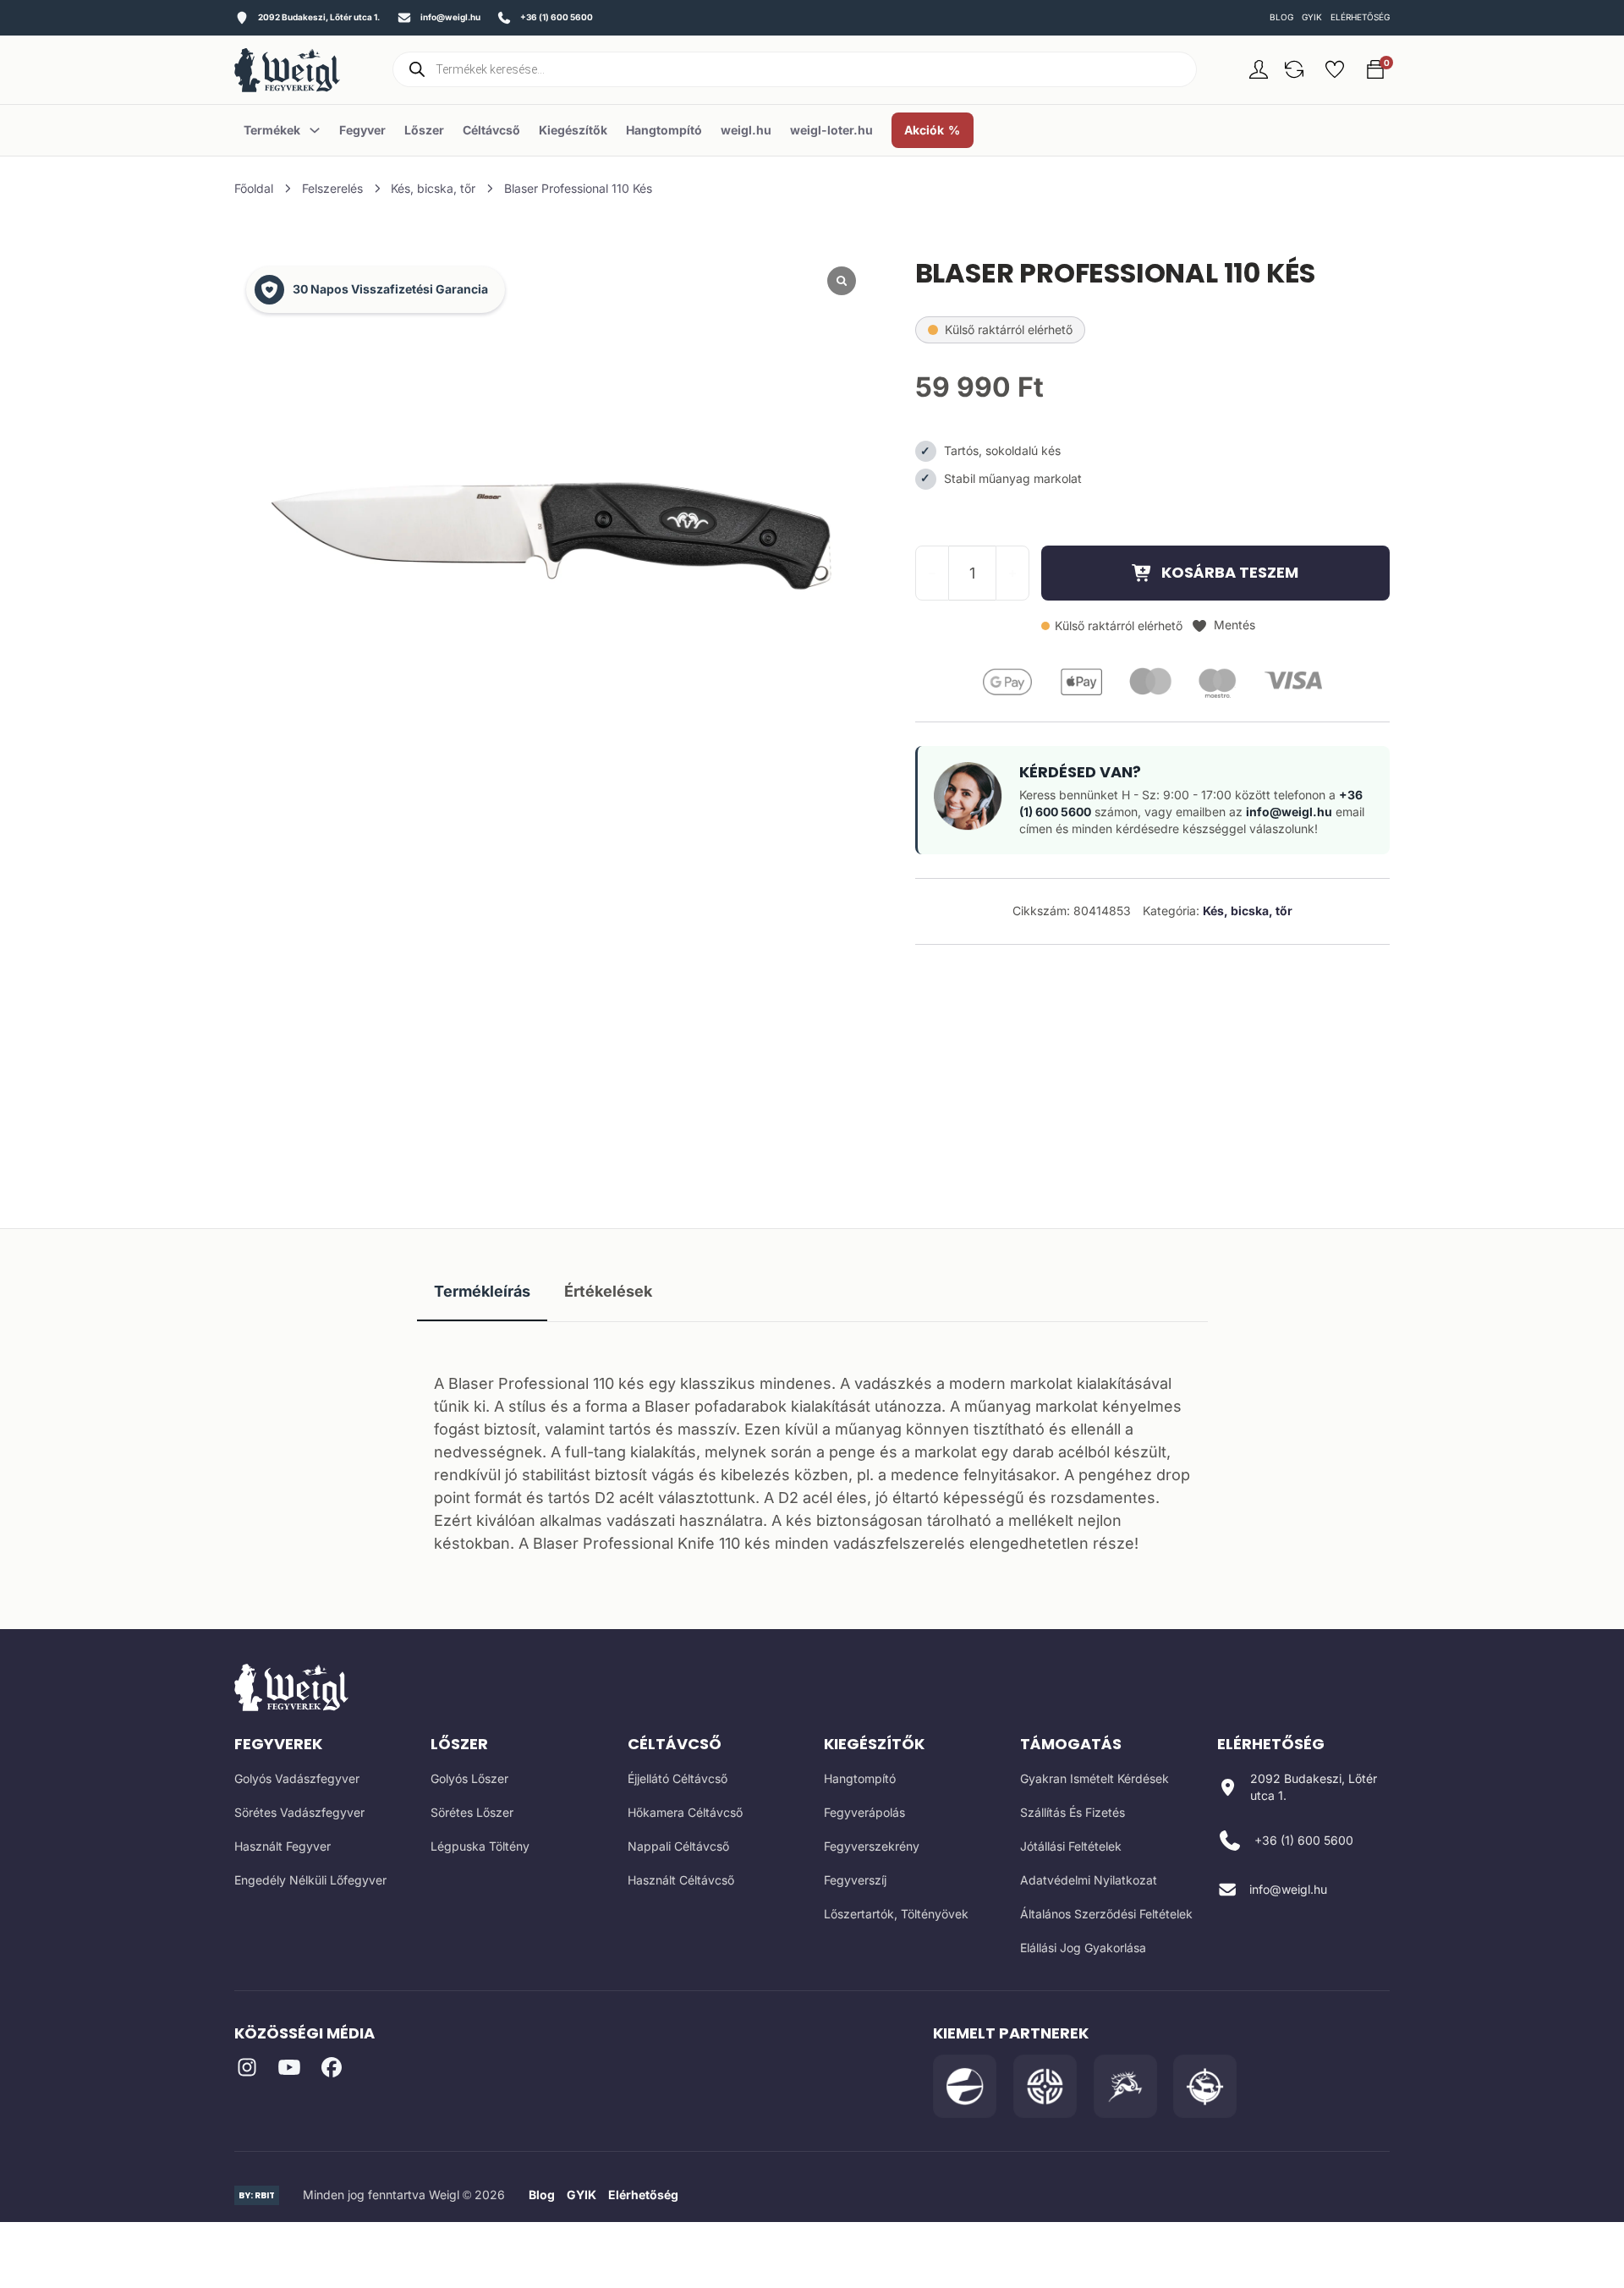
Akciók (924, 130)
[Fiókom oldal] (1259, 69)
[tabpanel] (812, 1459)
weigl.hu (746, 130)
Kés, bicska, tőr (433, 189)
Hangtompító (664, 130)
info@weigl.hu (1289, 812)
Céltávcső (491, 130)
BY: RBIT (257, 2195)
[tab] (482, 1292)
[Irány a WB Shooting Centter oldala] (1045, 2086)
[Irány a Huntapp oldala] (1205, 2086)
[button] (1294, 69)
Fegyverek (278, 1744)
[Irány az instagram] (247, 2070)
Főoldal (254, 189)
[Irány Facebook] (332, 2070)
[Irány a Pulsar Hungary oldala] (965, 2086)
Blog (1281, 17)
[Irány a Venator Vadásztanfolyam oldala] (1125, 2086)
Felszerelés (332, 189)
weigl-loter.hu (831, 130)
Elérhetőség (1360, 17)
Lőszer (424, 130)
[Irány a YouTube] (289, 2070)
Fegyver (362, 130)
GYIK (1312, 17)
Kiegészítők (573, 130)
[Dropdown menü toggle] (315, 130)
